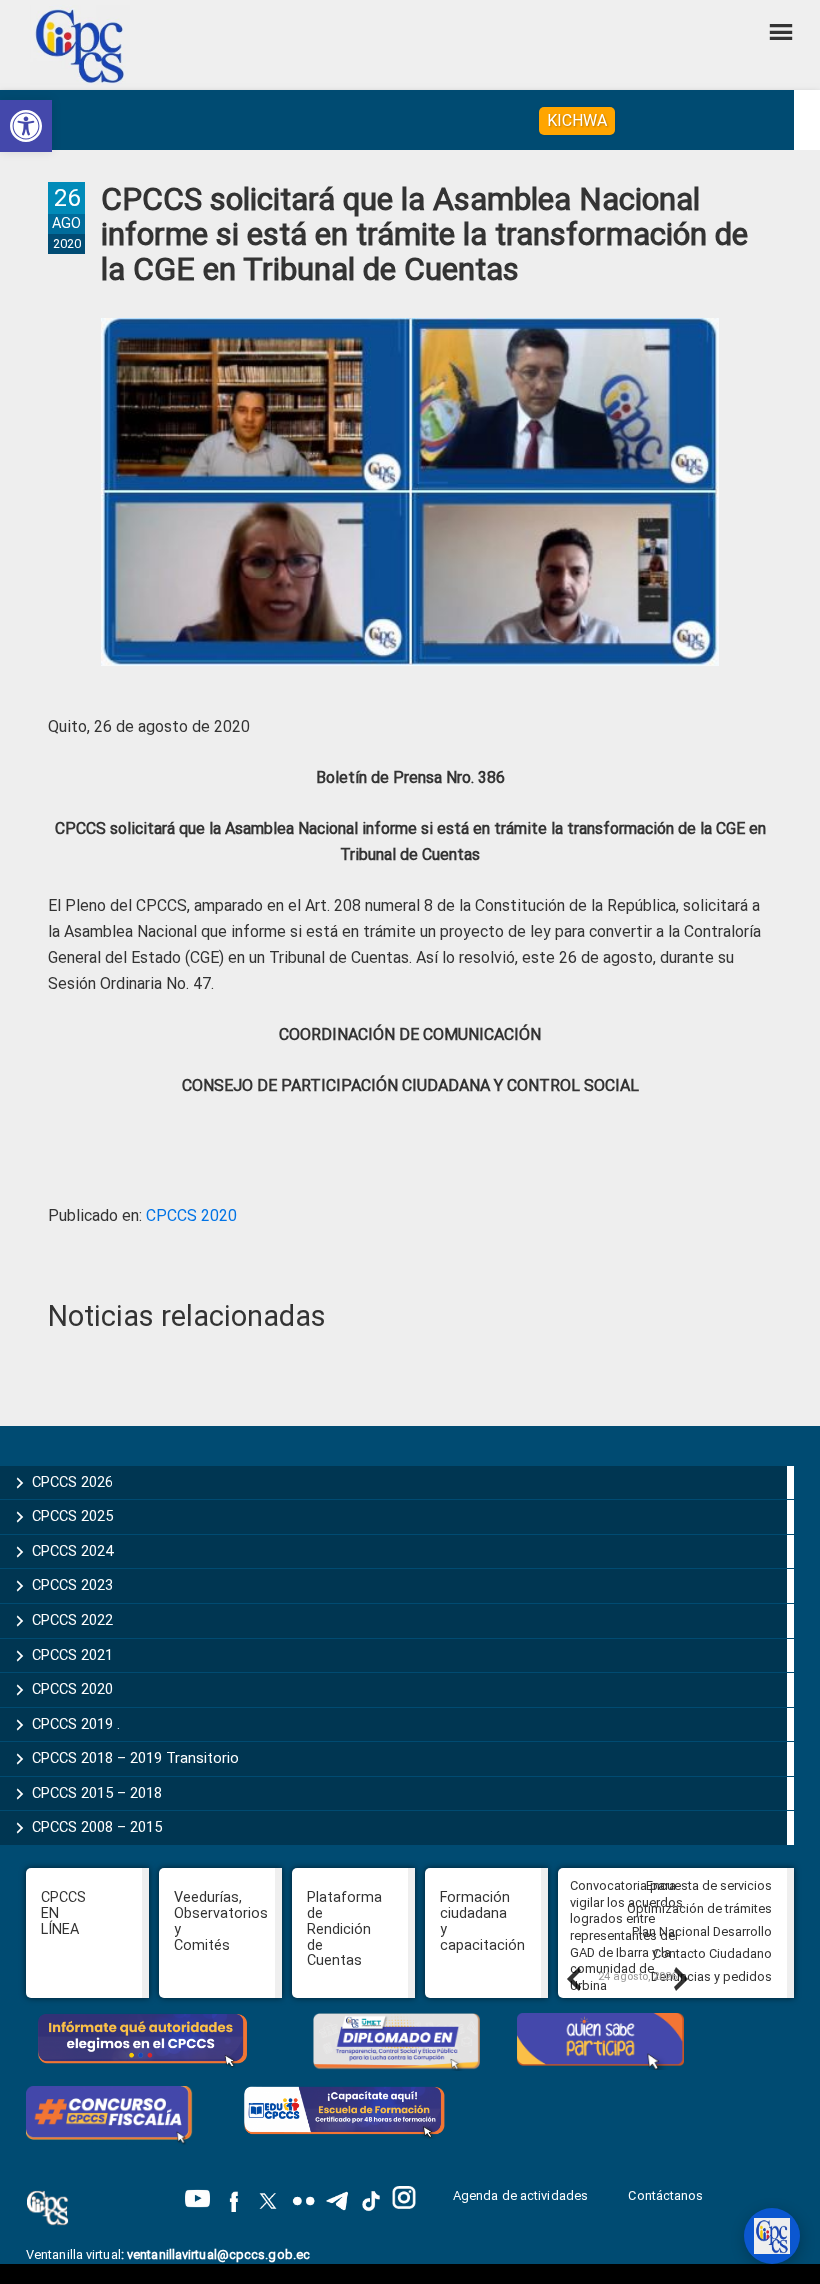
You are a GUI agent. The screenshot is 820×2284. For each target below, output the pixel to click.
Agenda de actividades (520, 2195)
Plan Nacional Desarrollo (702, 1931)
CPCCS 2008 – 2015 (97, 1827)
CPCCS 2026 (72, 1482)
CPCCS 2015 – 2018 (97, 1793)
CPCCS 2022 (72, 1620)
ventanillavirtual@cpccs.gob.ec (218, 2254)
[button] (26, 126)
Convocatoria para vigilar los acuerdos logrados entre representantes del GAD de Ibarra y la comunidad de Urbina (626, 1935)
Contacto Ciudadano (712, 1953)
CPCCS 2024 (72, 1551)
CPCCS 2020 (191, 1215)
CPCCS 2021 (72, 1655)
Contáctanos (667, 2195)
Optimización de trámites (699, 1908)
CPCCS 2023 (72, 1585)
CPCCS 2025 (72, 1516)
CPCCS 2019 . (76, 1724)
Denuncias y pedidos (711, 1976)
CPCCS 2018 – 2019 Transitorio (135, 1758)
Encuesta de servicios (709, 1885)
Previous (573, 1978)
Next (680, 1978)
